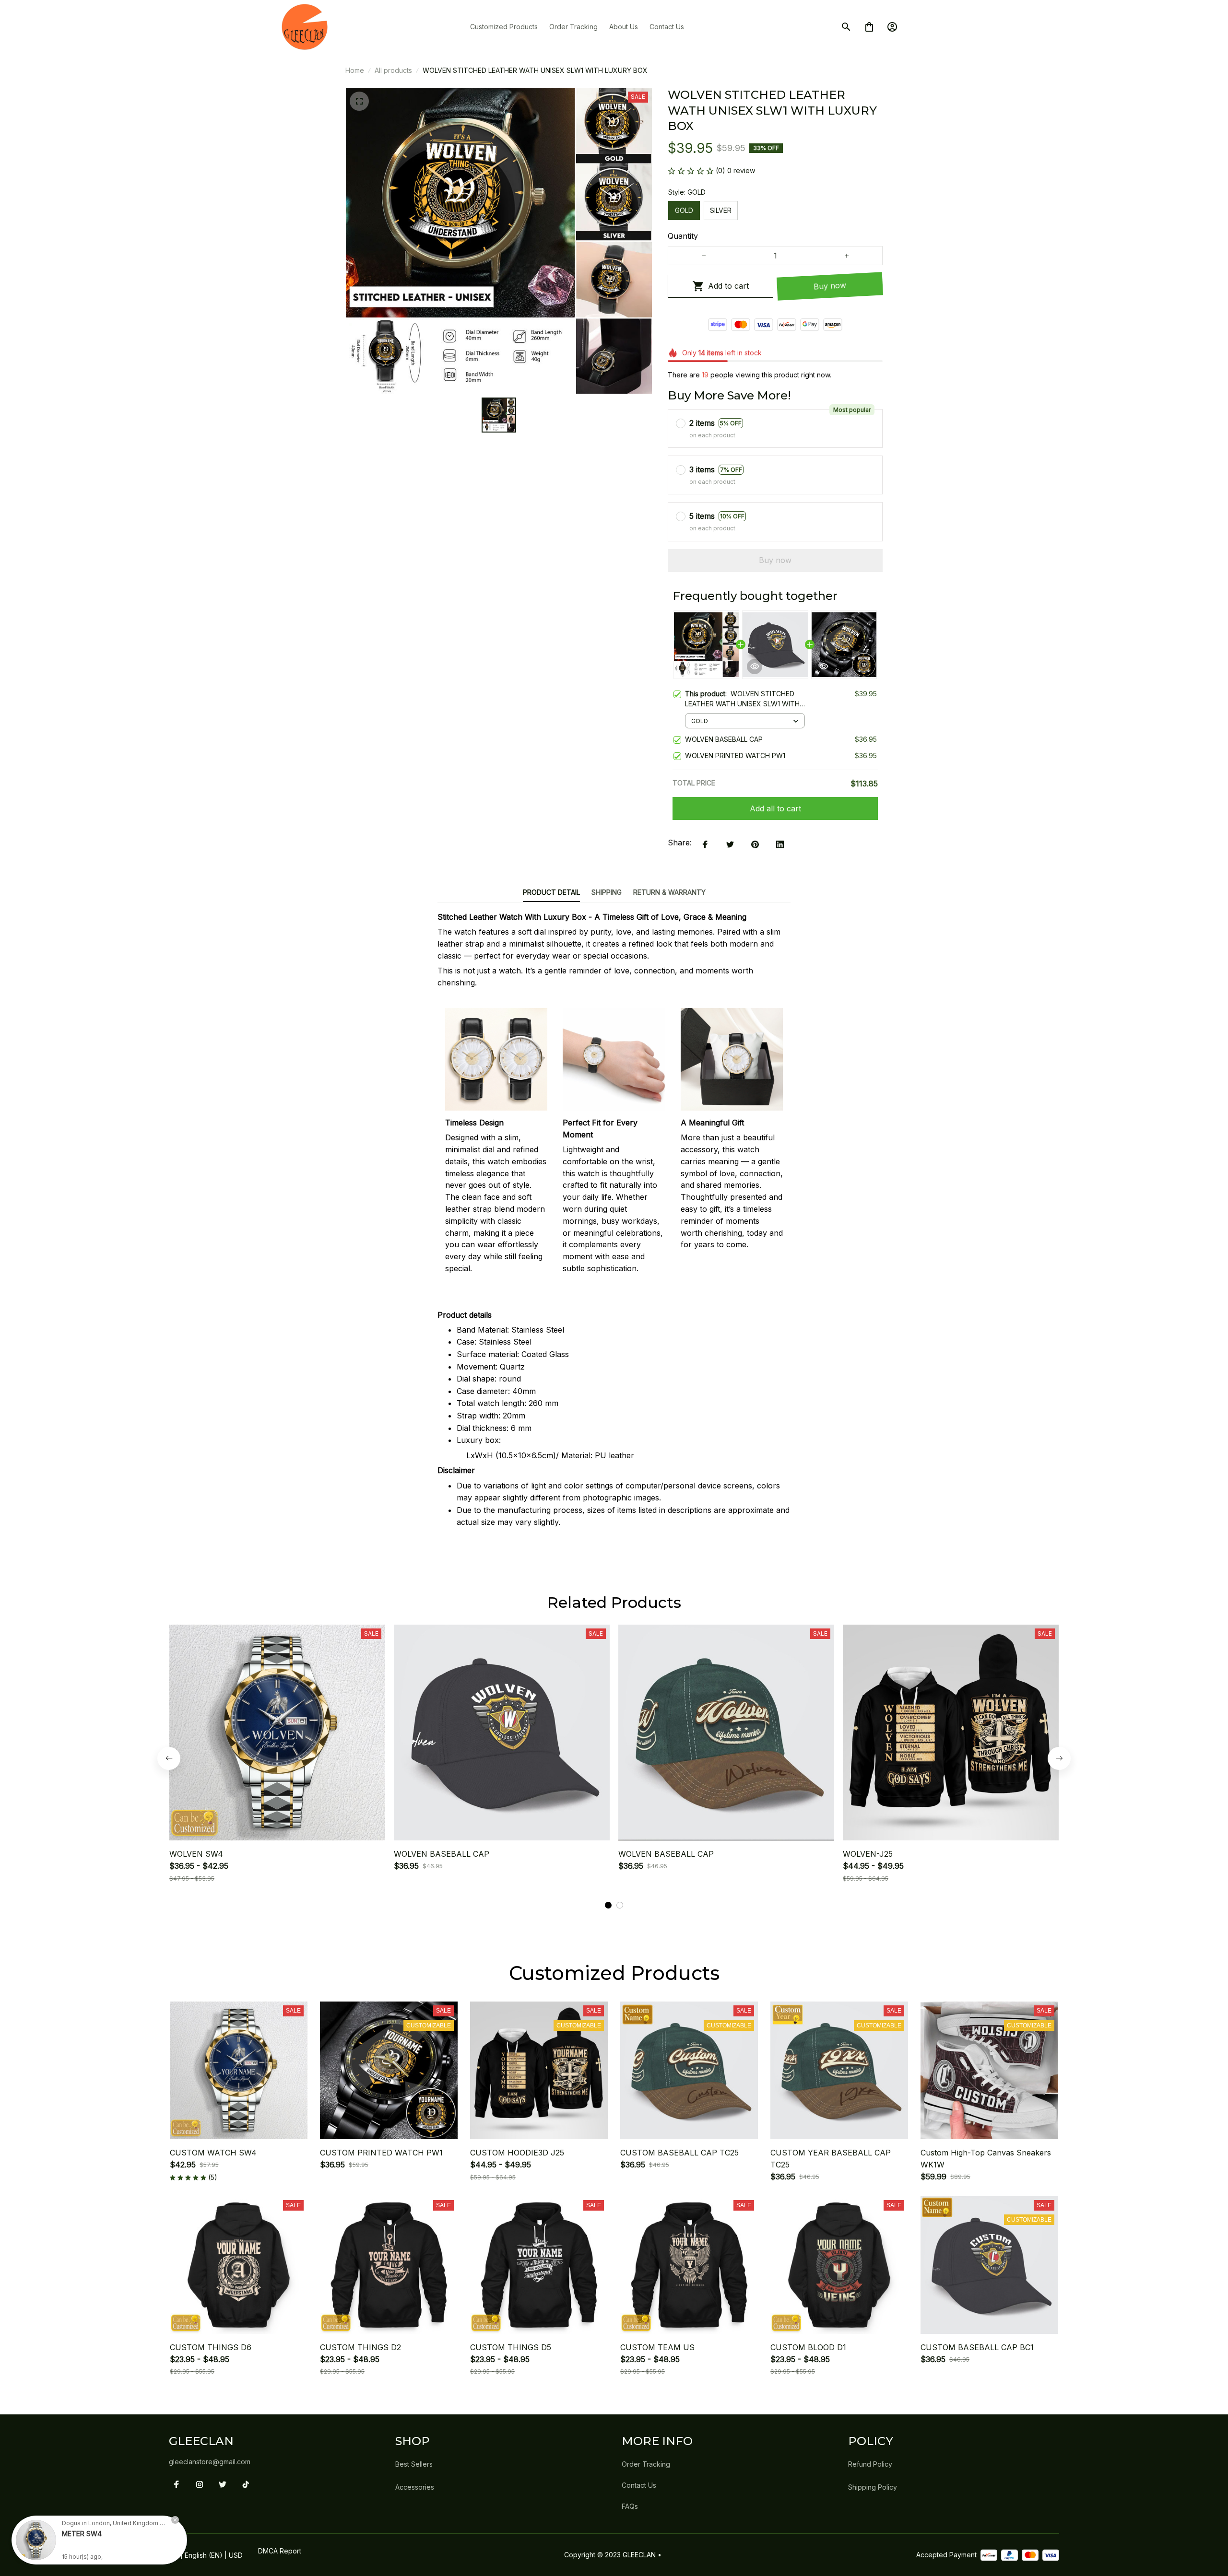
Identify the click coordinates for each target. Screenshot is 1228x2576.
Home (355, 70)
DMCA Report (280, 2551)
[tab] (608, 1905)
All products (393, 70)
